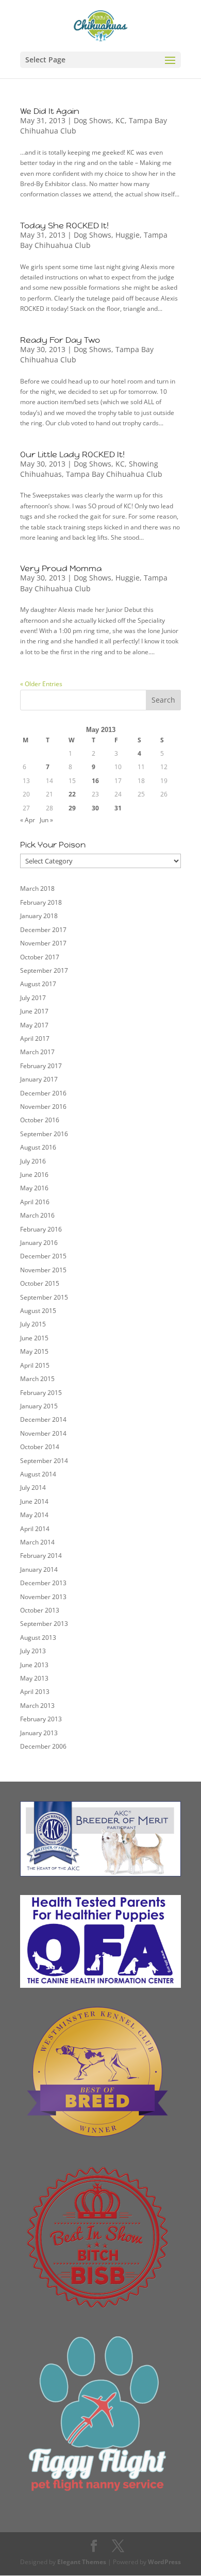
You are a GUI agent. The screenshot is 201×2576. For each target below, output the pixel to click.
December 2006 (43, 1746)
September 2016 (44, 1134)
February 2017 (41, 1066)
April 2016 (35, 1202)
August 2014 (38, 1474)
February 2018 (41, 902)
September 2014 (44, 1461)
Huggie (128, 235)
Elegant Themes (82, 2562)
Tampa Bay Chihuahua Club (114, 474)
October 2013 (40, 1610)
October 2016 (40, 1120)
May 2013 (34, 1678)
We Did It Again (50, 111)
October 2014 (40, 1447)
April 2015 (35, 1365)
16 (95, 781)
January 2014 (39, 1569)
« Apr (28, 820)
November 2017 (43, 943)
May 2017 (34, 1025)
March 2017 (37, 1052)
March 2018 (37, 888)
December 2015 (43, 1256)
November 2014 (43, 1433)
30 (95, 808)
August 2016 (38, 1147)
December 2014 (43, 1419)
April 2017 (35, 1038)
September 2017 (44, 970)
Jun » (46, 820)
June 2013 (34, 1665)
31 (118, 808)
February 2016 (41, 1229)
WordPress (164, 2562)
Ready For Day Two (60, 340)
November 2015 (43, 1270)
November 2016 (43, 1107)
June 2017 (34, 1011)
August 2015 (38, 1311)
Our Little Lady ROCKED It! (72, 454)
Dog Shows (93, 120)
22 (72, 794)
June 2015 (34, 1338)
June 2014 (34, 1501)
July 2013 (33, 1651)
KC (120, 120)
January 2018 (39, 916)
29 (72, 808)
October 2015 (40, 1283)
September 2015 (44, 1297)
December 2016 (43, 1093)
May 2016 (34, 1188)
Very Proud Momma (61, 568)
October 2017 (40, 957)
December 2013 (43, 1583)
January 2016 (39, 1243)
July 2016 (33, 1161)
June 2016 (34, 1175)
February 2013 (41, 1719)
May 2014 (34, 1515)
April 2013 (35, 1692)
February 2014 (41, 1556)
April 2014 (35, 1529)
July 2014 (33, 1488)
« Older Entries (41, 684)
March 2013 (37, 1706)
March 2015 (37, 1379)
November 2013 (43, 1597)
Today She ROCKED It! (64, 226)
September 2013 (44, 1624)
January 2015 (39, 1406)
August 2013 (38, 1638)
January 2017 (39, 1079)
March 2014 (37, 1542)
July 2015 (33, 1324)
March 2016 (37, 1215)
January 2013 (39, 1733)
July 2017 (33, 998)
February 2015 (41, 1393)
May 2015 (34, 1351)
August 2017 (38, 984)
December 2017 (43, 930)
